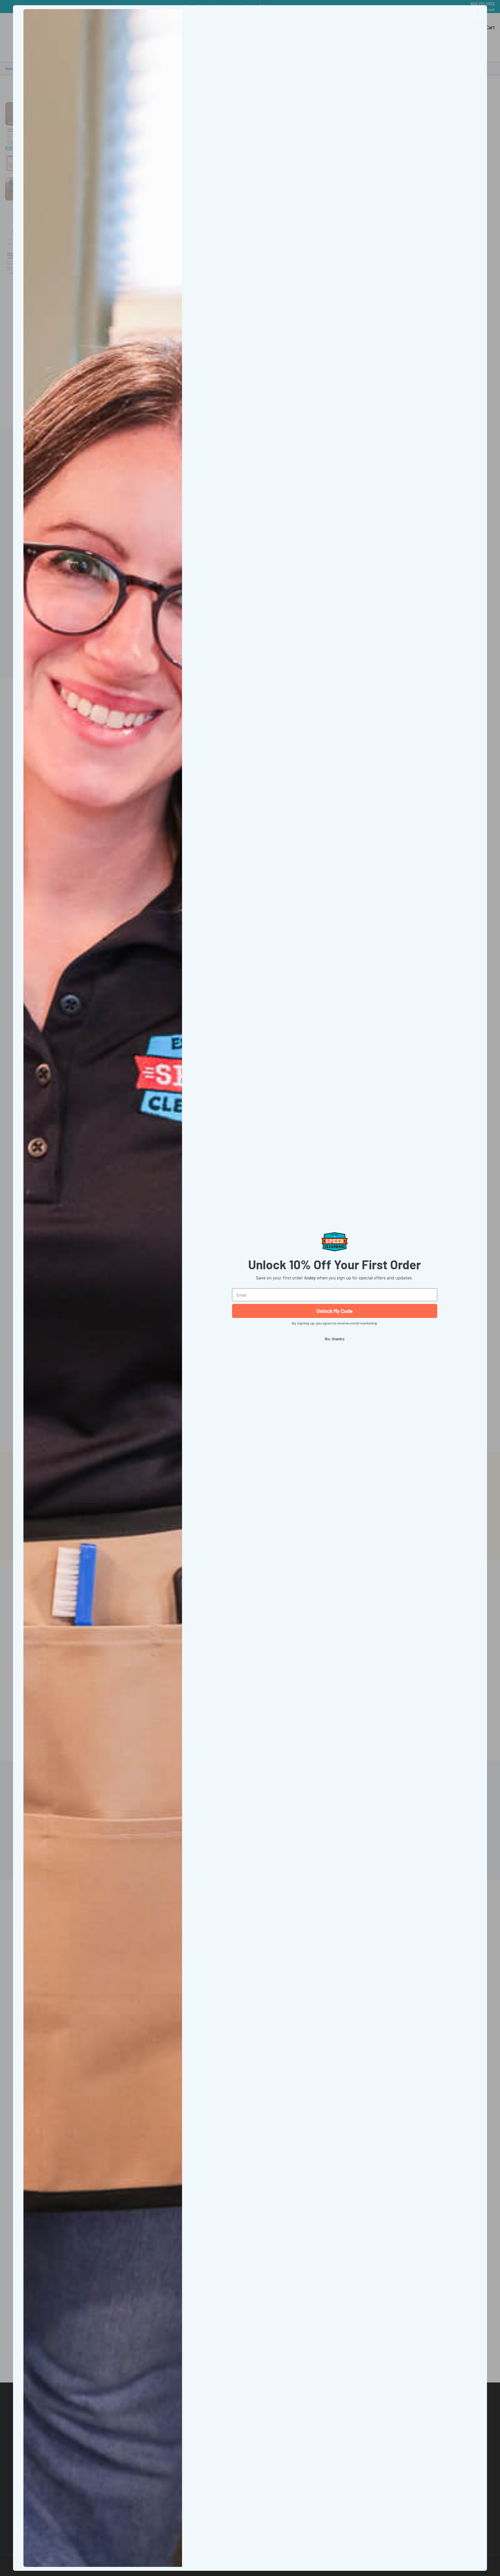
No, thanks (335, 1339)
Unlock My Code (335, 1311)
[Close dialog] (480, 12)
